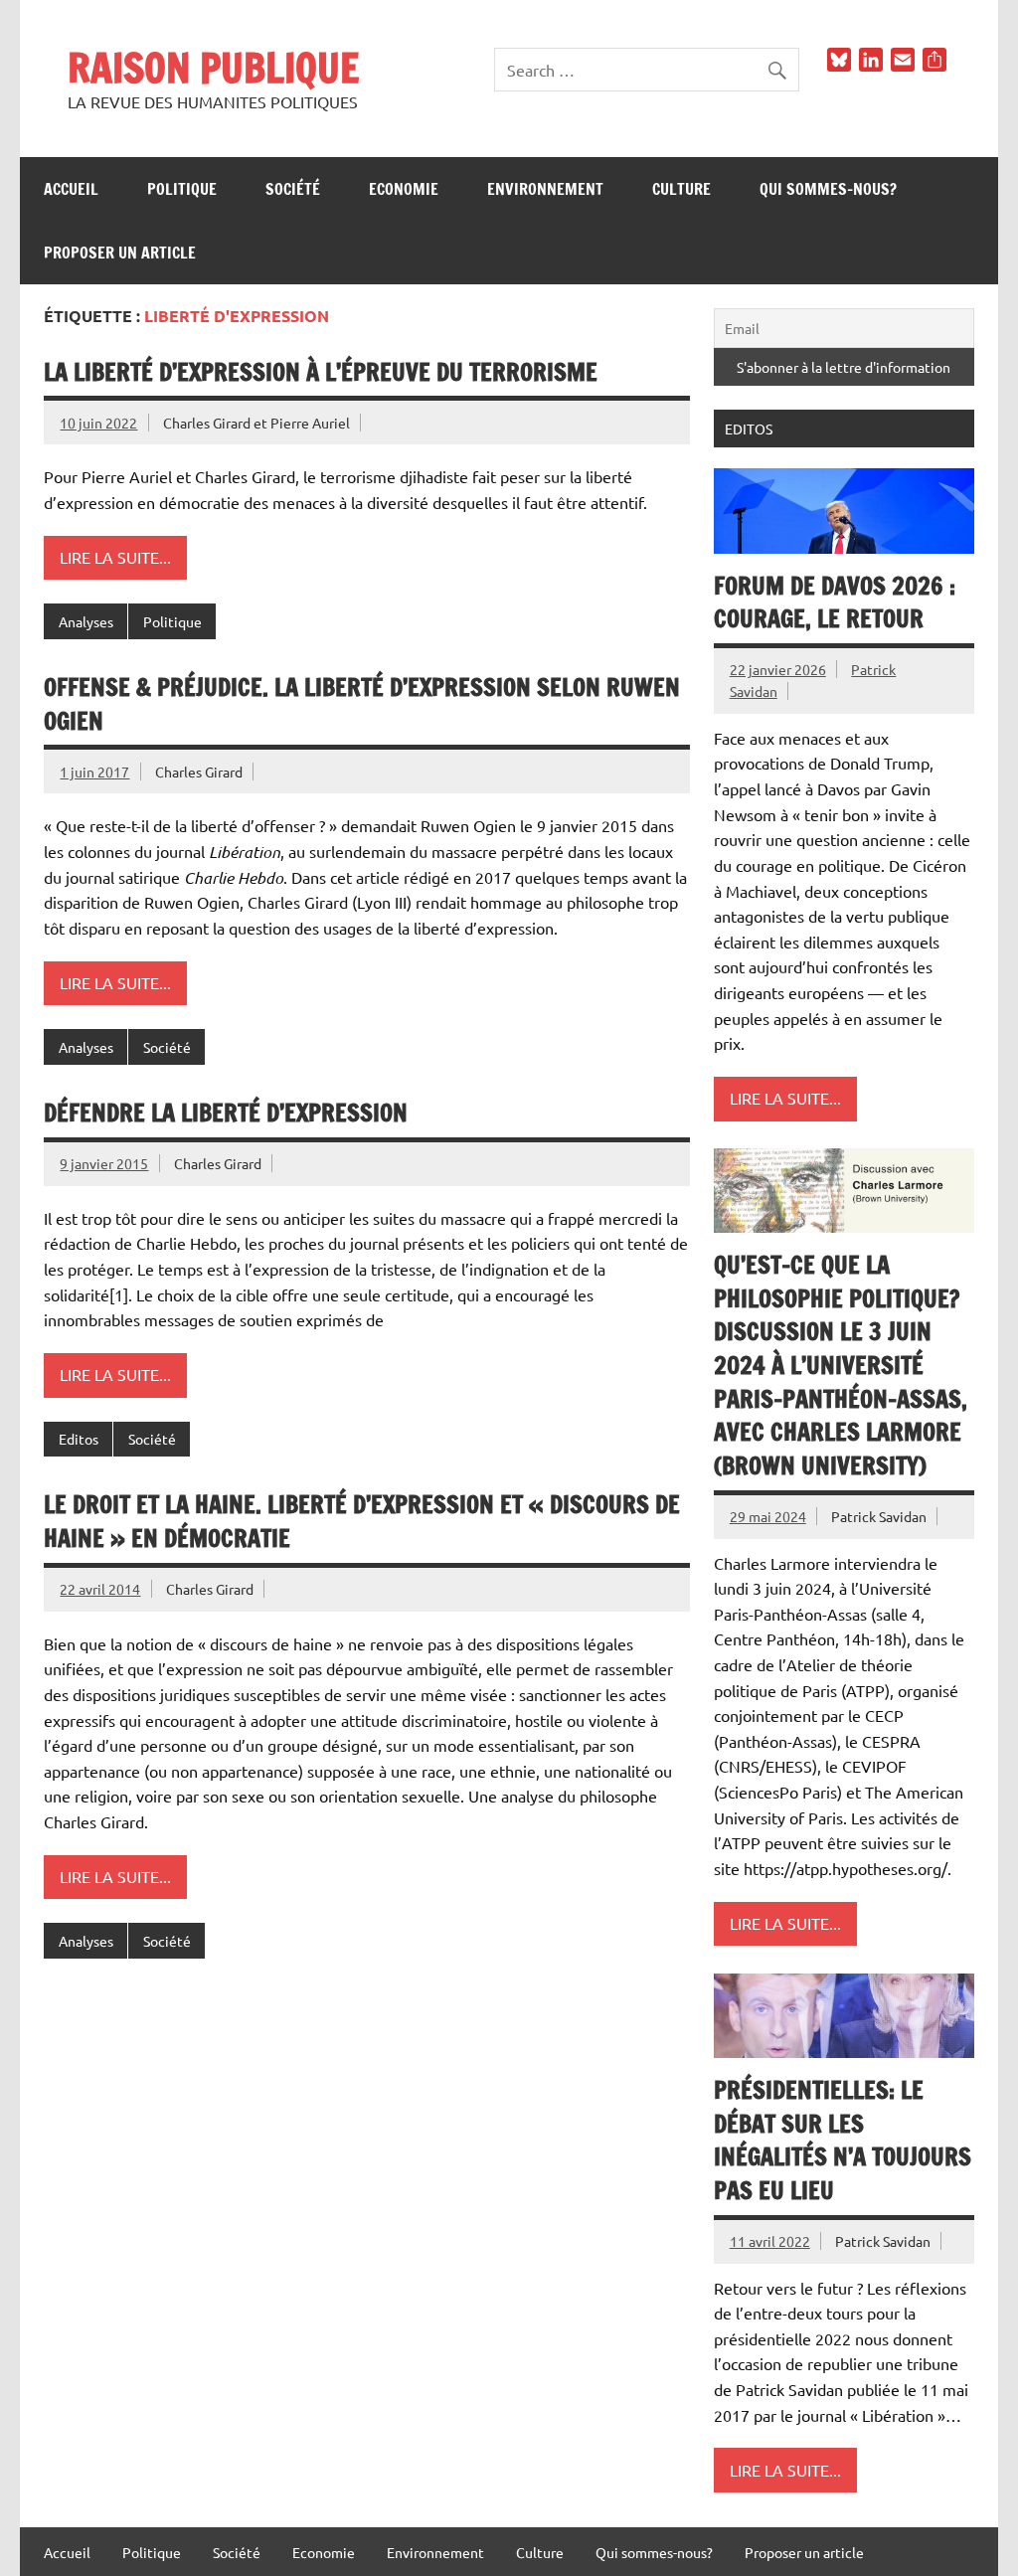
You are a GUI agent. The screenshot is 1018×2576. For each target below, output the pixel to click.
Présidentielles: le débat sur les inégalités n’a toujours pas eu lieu (843, 2140)
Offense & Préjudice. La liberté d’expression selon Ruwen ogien (362, 704)
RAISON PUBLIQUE (213, 67)
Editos (79, 1439)
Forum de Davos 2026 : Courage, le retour (835, 602)
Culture (681, 189)
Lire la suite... (115, 557)
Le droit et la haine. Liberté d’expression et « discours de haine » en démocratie (362, 1521)
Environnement (545, 189)
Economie (404, 189)
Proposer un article (120, 253)
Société (293, 189)
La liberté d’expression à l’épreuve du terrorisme (321, 372)
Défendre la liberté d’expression (226, 1113)
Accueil (71, 189)
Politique (182, 189)
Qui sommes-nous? (828, 189)
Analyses (86, 621)
